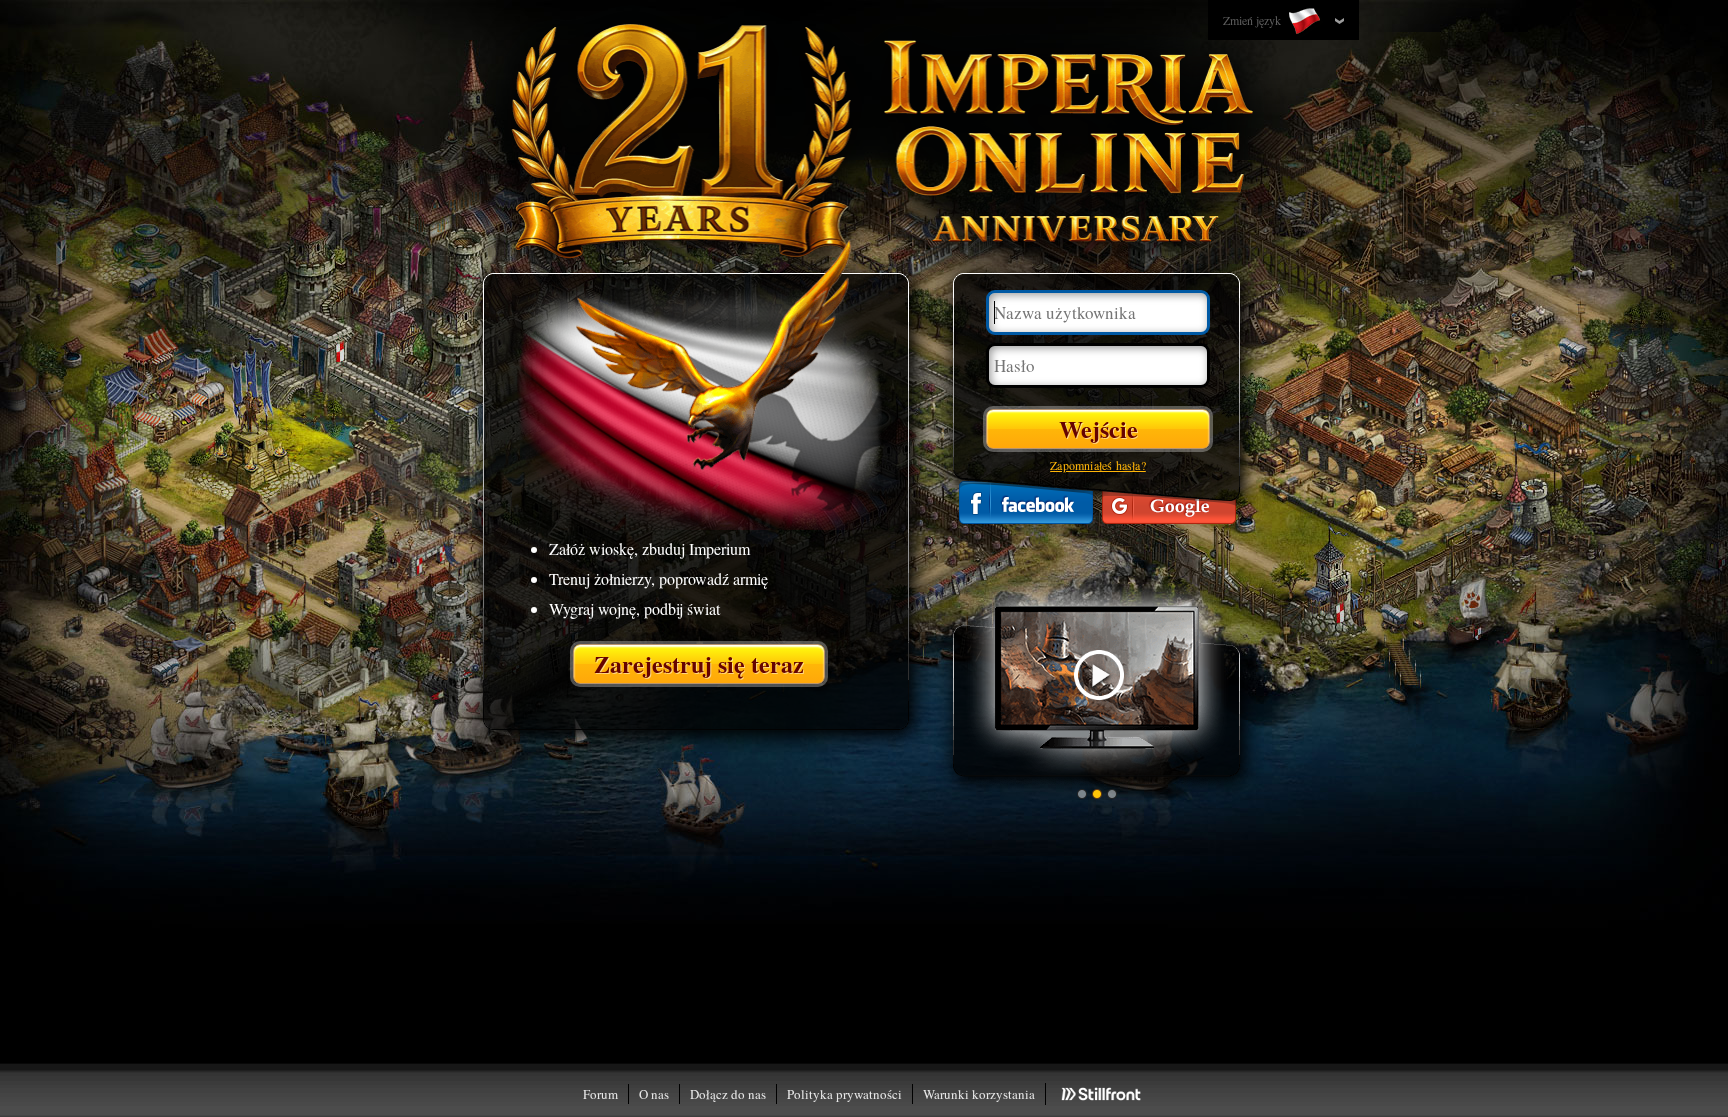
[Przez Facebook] (1026, 502)
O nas (654, 1094)
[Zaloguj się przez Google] (1169, 502)
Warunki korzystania (979, 1094)
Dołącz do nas (728, 1094)
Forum (600, 1094)
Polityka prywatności (844, 1094)
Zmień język (1253, 20)
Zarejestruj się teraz (699, 663)
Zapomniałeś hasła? (1098, 465)
